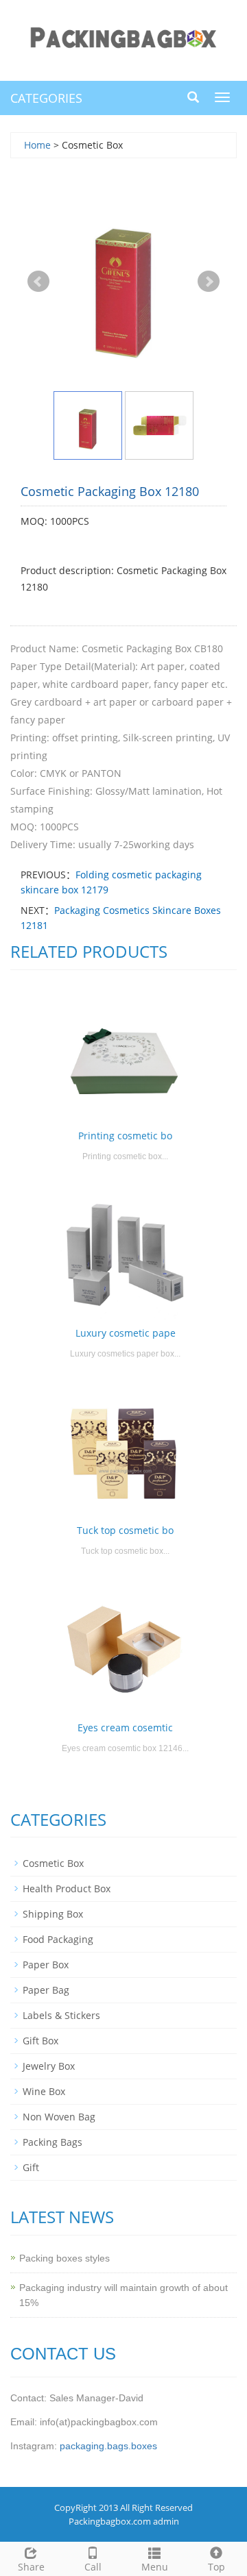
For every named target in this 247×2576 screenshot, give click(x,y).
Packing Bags (52, 2142)
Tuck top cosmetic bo (125, 1530)
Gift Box (40, 2041)
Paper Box (46, 1965)
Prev (38, 282)
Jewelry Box (49, 2066)
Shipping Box (53, 1914)
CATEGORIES (46, 98)
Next (209, 282)
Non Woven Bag (59, 2117)
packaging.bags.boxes (108, 2446)
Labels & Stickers (61, 2015)
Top (216, 2567)
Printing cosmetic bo (125, 1136)
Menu (155, 2567)
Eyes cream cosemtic (125, 1727)
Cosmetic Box (53, 1863)
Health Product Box (67, 1888)
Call (93, 2567)
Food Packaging (58, 1939)
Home (37, 145)
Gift (31, 2167)
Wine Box (44, 2091)
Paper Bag (46, 1990)
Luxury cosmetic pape (126, 1333)
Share (31, 2567)
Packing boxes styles (64, 2258)
